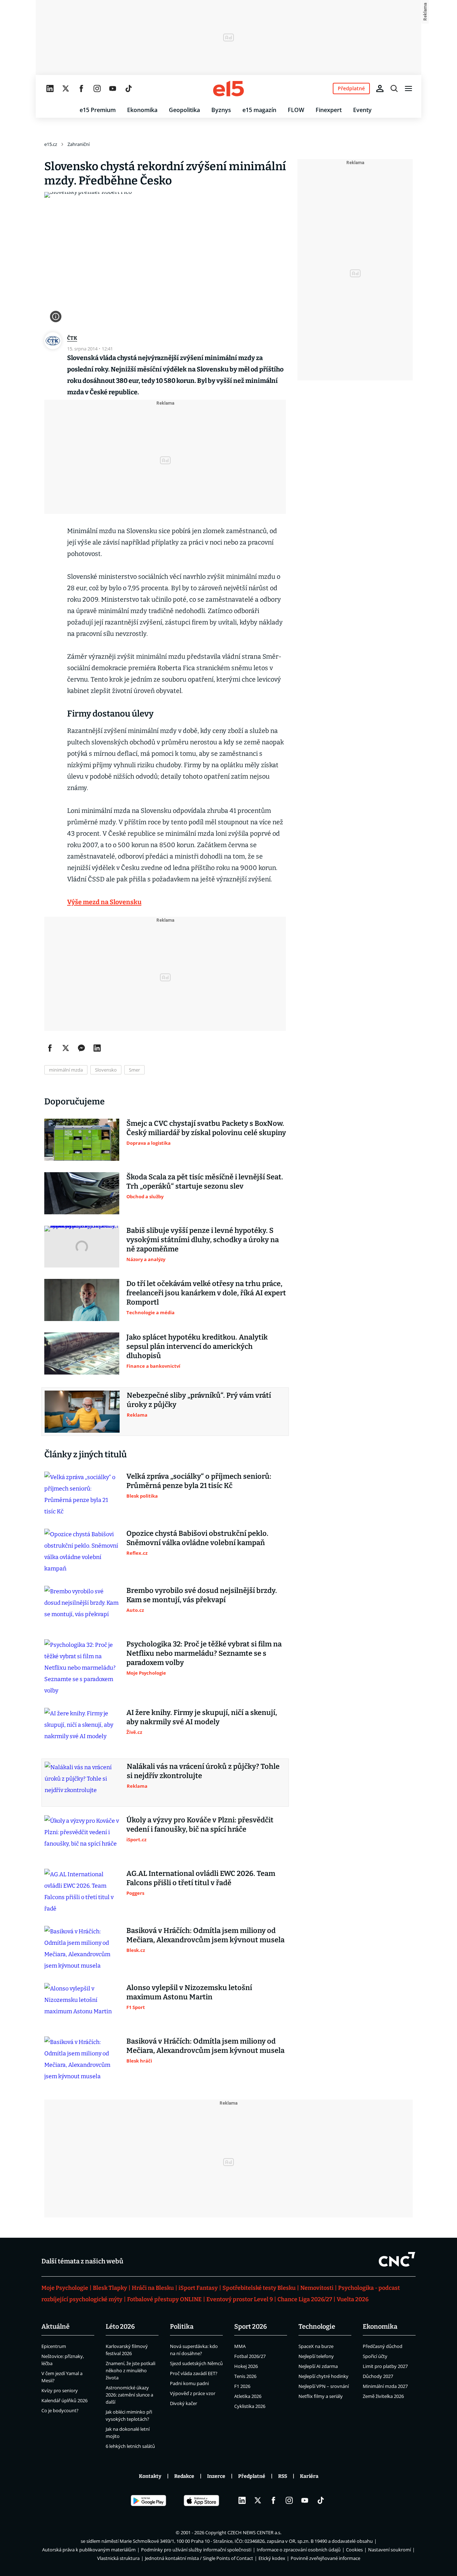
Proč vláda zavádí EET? (194, 2373)
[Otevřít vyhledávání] (394, 88)
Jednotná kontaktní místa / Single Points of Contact (199, 2558)
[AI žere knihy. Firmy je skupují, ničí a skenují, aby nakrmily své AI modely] (82, 1729)
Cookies (354, 2550)
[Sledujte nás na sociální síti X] (66, 88)
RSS (283, 2476)
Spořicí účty (375, 2356)
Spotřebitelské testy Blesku (259, 2288)
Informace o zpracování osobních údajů (299, 2550)
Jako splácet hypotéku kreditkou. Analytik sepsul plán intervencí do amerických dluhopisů (197, 1346)
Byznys (221, 110)
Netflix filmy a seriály (321, 2396)
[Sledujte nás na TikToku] (129, 88)
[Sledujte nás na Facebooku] (81, 88)
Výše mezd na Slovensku (104, 902)
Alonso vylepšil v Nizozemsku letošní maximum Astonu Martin (189, 1992)
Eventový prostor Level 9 (240, 2299)
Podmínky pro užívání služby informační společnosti (196, 2550)
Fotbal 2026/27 (250, 2356)
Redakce (184, 2476)
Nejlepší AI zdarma (318, 2366)
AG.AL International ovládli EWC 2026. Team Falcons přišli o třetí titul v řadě (201, 1878)
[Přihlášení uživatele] (380, 88)
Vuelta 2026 (353, 2299)
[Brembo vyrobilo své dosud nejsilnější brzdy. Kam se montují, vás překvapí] (82, 1607)
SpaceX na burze (316, 2346)
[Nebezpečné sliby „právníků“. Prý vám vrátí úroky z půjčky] (82, 1412)
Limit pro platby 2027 (385, 2366)
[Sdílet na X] (66, 1048)
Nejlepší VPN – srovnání (324, 2386)
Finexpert (329, 110)
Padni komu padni (189, 2383)
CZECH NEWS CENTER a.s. (254, 2532)
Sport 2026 (251, 2327)
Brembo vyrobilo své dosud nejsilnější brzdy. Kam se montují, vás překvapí (202, 1595)
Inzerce (216, 2476)
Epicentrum (54, 2346)
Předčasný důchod (383, 2346)
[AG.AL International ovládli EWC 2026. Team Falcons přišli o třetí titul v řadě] (82, 1892)
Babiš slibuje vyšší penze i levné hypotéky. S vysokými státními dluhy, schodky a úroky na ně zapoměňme (203, 1240)
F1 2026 (242, 2386)
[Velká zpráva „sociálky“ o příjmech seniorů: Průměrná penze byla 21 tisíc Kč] (82, 1494)
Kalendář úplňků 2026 (64, 2400)
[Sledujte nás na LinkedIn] (50, 88)
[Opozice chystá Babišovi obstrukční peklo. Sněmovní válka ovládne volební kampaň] (82, 1552)
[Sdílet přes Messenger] (81, 1048)
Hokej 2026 (246, 2366)
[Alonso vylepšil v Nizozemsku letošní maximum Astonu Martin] (82, 2004)
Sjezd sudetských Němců (196, 2363)
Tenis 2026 (245, 2376)
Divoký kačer (184, 2403)
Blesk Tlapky (110, 2288)
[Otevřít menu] (408, 88)
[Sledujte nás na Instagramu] (97, 88)
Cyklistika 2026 (250, 2406)
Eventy (362, 110)
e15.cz (51, 144)
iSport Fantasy (198, 2288)
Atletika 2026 (248, 2396)
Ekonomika (142, 110)
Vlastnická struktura (118, 2558)
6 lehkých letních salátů (130, 2446)
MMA (240, 2346)
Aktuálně (56, 2327)
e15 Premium (98, 110)
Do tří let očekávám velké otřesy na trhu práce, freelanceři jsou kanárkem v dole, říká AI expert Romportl (206, 1293)
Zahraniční (79, 144)
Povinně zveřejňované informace (325, 2558)
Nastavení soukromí (390, 2550)
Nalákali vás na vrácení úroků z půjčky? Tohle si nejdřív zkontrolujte (203, 1771)
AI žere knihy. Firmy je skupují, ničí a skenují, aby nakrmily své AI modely (202, 1717)
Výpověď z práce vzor (193, 2393)
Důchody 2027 (378, 2376)
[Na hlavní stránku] (228, 88)
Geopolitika (184, 110)
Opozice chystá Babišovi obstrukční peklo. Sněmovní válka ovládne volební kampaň (197, 1538)
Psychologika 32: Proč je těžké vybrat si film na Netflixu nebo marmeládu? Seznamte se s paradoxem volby (204, 1653)
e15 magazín (259, 110)
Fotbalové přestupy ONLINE (164, 2299)
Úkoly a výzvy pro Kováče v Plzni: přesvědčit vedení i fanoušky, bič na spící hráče (200, 1825)
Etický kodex (272, 2558)
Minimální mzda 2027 (385, 2386)
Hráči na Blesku (153, 2288)
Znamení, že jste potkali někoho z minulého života (130, 2370)
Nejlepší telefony (316, 2356)
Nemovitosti (317, 2288)
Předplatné (252, 2476)
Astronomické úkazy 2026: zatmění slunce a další (129, 2395)
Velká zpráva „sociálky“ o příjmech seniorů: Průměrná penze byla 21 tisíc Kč (199, 1481)
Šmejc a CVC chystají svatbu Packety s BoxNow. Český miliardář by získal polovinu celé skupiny (206, 1128)
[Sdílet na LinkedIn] (97, 1048)
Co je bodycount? (60, 2410)
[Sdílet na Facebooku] (50, 1048)
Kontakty (150, 2476)
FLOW (296, 110)
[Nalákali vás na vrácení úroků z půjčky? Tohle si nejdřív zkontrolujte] (82, 1783)
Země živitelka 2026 (383, 2396)
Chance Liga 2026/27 (305, 2299)
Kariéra (309, 2476)
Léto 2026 (120, 2327)
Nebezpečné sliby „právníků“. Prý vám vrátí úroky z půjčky (199, 1400)
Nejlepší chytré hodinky (323, 2376)
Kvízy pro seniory (60, 2390)
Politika (182, 2327)
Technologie (317, 2327)
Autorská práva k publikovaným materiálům (89, 2550)
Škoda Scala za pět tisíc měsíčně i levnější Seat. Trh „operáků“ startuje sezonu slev (205, 1181)
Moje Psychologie (65, 2288)
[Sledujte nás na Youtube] (113, 88)
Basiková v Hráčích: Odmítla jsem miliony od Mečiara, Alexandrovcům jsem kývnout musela (205, 1935)
